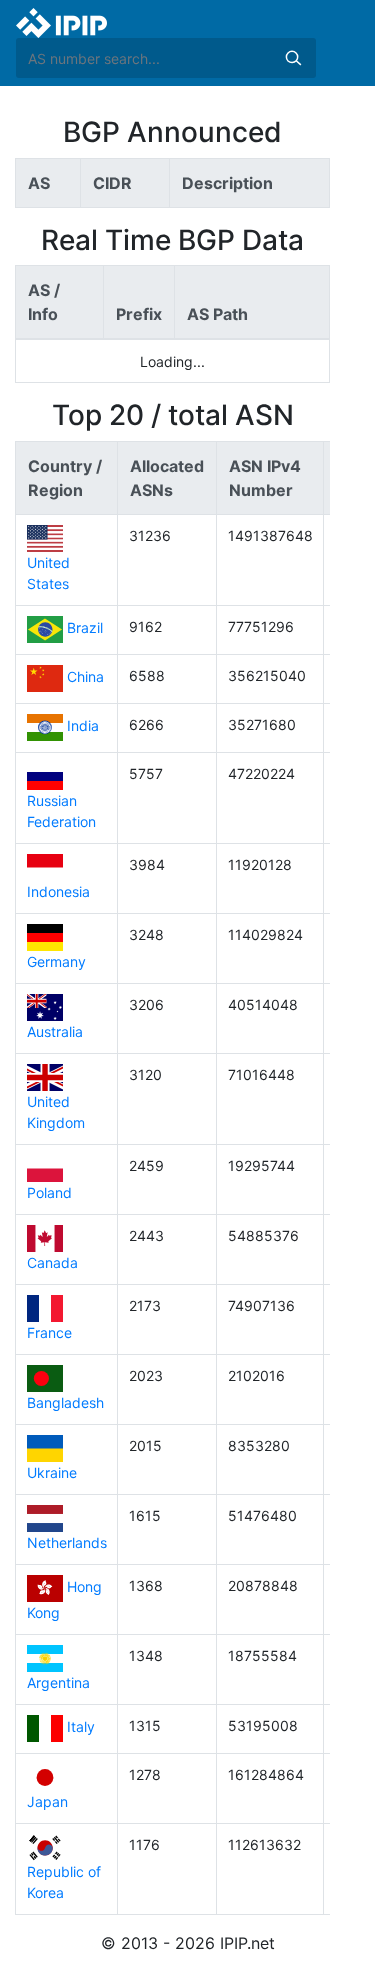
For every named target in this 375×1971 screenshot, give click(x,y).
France (49, 1332)
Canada (52, 1262)
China (85, 677)
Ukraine (52, 1472)
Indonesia (58, 891)
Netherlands (67, 1542)
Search (293, 58)
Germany (56, 961)
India (83, 726)
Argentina (58, 1682)
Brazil (85, 628)
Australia (55, 1031)
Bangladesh (65, 1402)
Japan (47, 1801)
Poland (49, 1192)
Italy (81, 1727)
